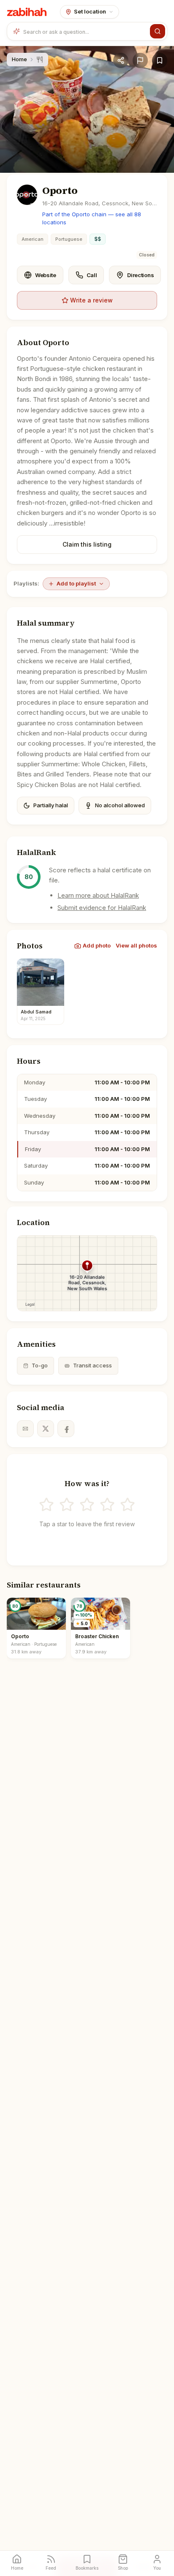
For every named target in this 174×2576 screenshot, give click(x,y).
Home (19, 59)
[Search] (158, 31)
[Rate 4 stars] (107, 1505)
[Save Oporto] (160, 60)
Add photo (97, 945)
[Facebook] (66, 1429)
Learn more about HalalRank (98, 895)
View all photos (136, 945)
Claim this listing (87, 544)
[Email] (25, 1429)
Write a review (91, 300)
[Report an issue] (140, 60)
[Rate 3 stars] (87, 1505)
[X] (46, 1429)
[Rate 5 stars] (128, 1505)
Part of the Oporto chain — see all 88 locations (92, 218)
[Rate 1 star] (46, 1505)
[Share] (121, 60)
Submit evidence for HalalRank (102, 908)
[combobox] (85, 31)
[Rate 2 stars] (67, 1505)
